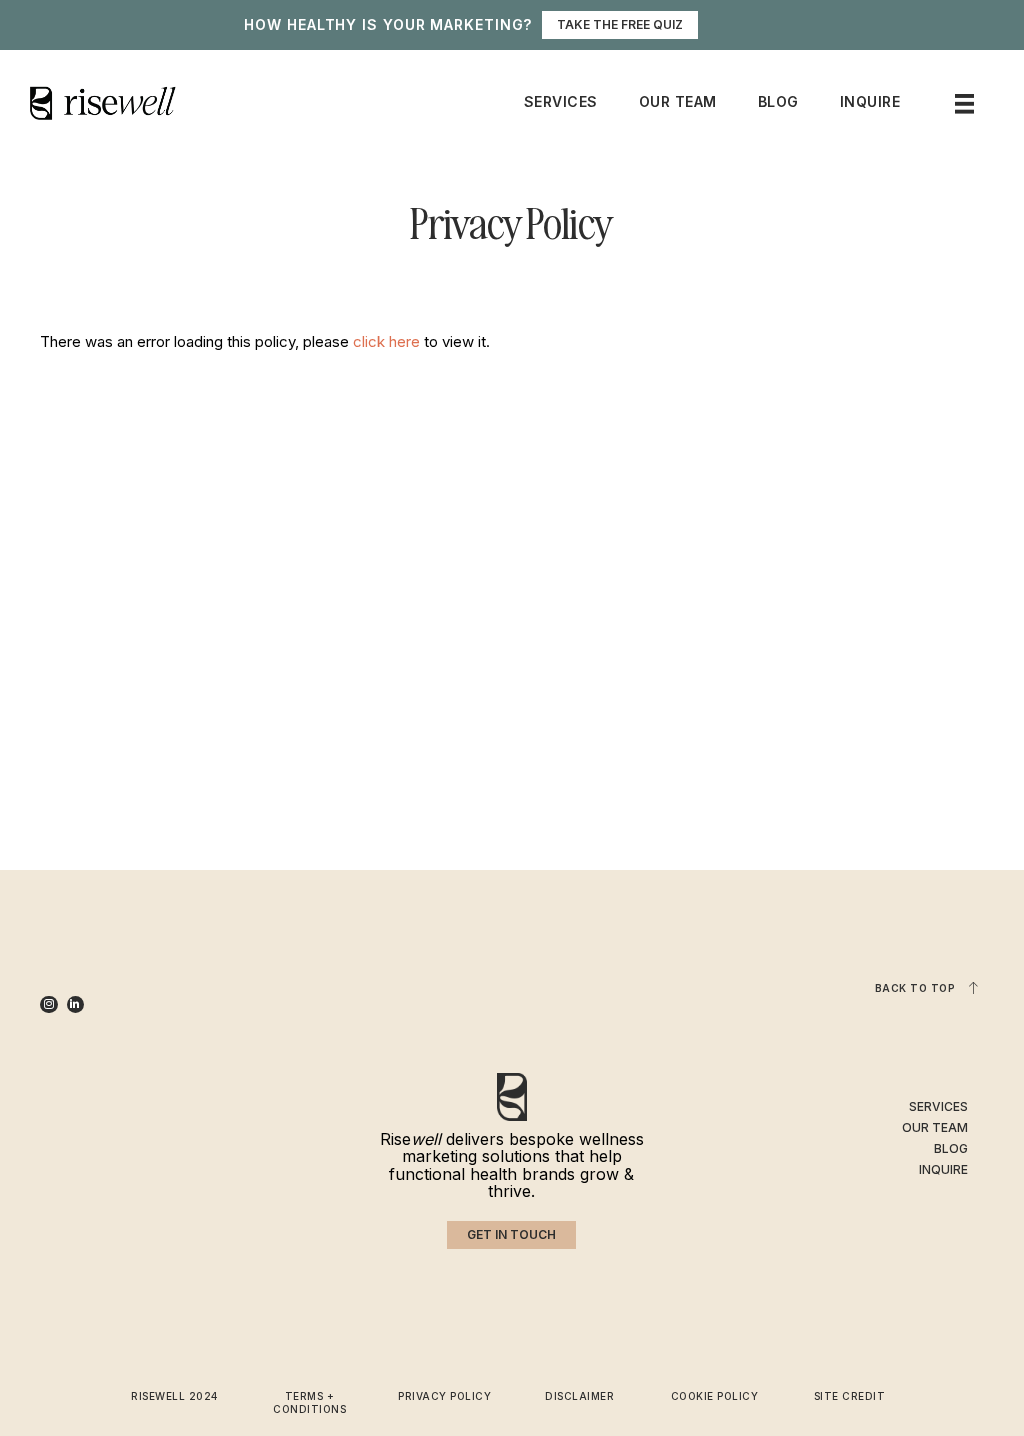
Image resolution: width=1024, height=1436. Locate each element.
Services (561, 101)
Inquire (870, 101)
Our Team (678, 101)
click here (386, 341)
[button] (511, 1235)
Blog (778, 101)
